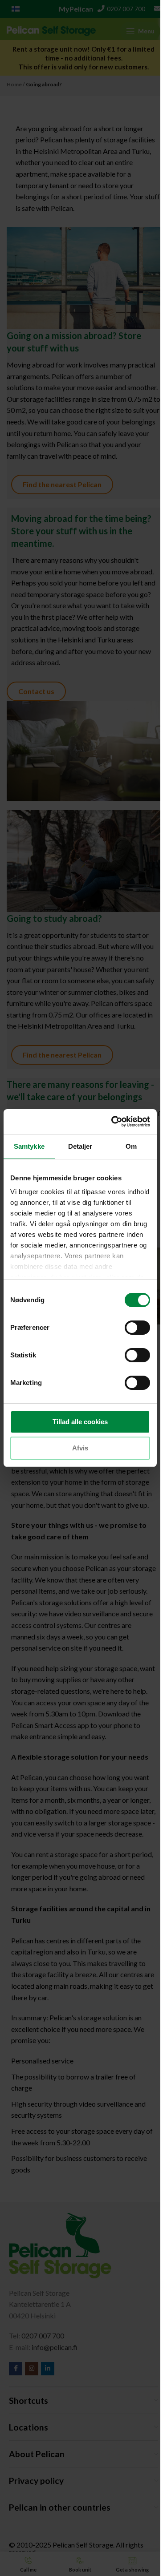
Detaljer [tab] (80, 1146)
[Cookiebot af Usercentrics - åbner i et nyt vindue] (113, 1122)
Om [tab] (131, 1146)
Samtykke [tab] (29, 1146)
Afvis (80, 1448)
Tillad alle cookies (80, 1422)
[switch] (137, 1328)
